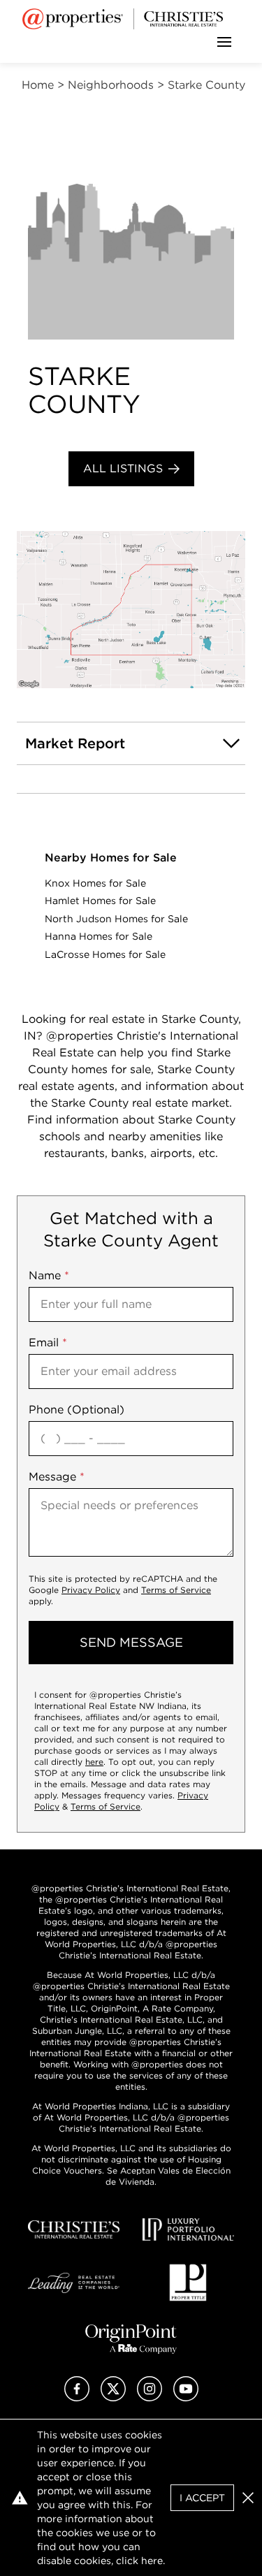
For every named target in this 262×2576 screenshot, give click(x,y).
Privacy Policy (91, 1590)
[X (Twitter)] (113, 2397)
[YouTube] (186, 2397)
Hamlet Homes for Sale (100, 901)
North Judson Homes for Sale (116, 919)
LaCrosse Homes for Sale (105, 954)
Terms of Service (176, 1590)
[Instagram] (150, 2397)
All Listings (123, 468)
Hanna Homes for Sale (99, 936)
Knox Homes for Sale (95, 883)
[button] (131, 610)
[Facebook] (77, 2397)
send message (131, 1642)
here (94, 1762)
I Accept (202, 2498)
